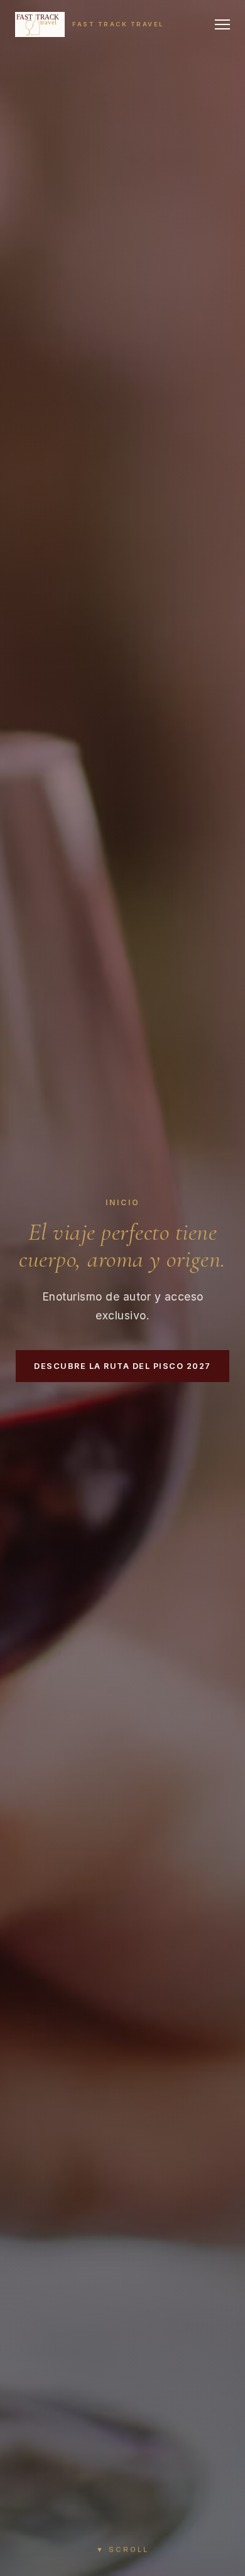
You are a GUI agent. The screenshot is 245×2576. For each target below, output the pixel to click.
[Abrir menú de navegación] (222, 24)
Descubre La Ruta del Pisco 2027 (122, 1366)
